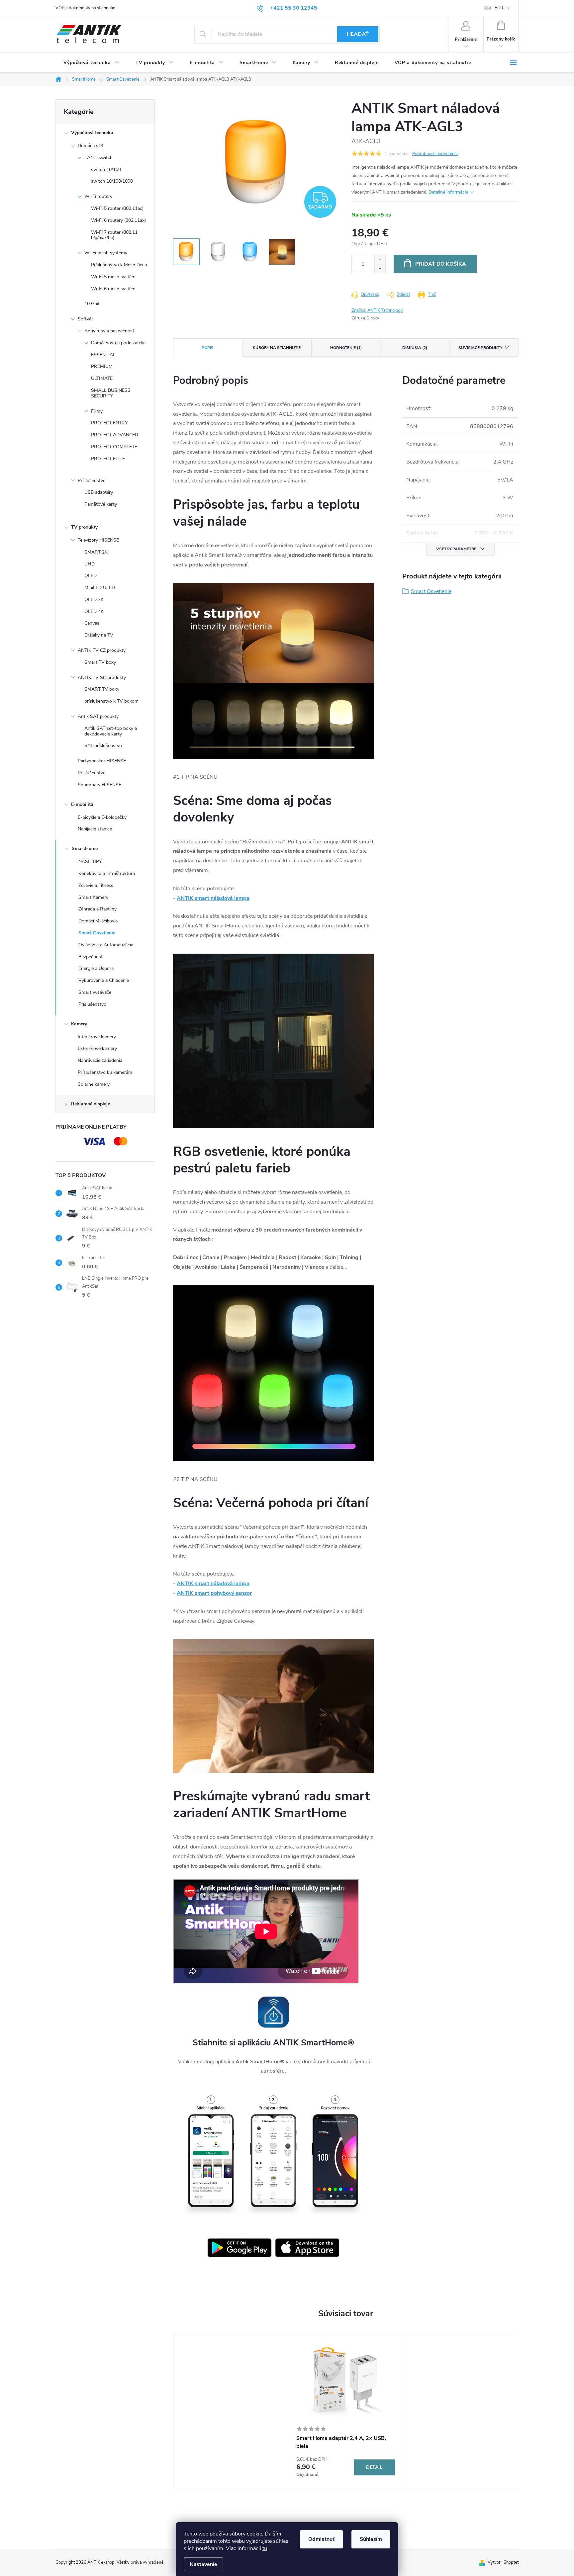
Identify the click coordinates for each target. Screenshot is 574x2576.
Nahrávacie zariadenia (100, 1060)
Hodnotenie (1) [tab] (346, 348)
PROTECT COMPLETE (114, 447)
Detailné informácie (448, 192)
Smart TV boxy (100, 662)
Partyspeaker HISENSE (102, 761)
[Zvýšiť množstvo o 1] (380, 259)
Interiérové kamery (97, 1037)
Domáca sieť (91, 146)
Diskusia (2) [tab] (415, 348)
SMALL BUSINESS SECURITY (111, 393)
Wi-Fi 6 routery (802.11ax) (118, 220)
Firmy (97, 411)
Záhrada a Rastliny (97, 909)
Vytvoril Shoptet (503, 2562)
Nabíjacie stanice (95, 829)
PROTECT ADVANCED (115, 435)
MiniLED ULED (100, 588)
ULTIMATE (102, 378)
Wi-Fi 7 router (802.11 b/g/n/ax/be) (114, 235)
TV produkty (84, 527)
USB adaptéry (99, 492)
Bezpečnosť (91, 957)
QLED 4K (94, 611)
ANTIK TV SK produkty (102, 678)
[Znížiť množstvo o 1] (380, 268)
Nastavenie (203, 2564)
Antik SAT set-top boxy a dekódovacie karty (111, 731)
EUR (499, 8)
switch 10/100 (106, 170)
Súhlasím (371, 2539)
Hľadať (358, 34)
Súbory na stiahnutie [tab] (277, 348)
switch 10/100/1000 (112, 181)
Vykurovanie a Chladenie (104, 980)
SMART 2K (96, 552)
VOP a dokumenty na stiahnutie (85, 8)
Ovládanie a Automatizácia (106, 945)
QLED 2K (94, 600)
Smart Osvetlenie (97, 933)
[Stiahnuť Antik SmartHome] (239, 2248)
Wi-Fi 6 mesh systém (113, 289)
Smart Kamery (93, 897)
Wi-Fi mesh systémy (106, 253)
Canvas (92, 623)
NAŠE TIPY (90, 861)
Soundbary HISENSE (99, 785)
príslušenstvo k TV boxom (111, 701)
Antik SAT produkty (98, 716)
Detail (374, 2467)
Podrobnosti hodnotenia (435, 154)
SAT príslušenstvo (103, 746)
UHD (90, 564)
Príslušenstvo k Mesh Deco (119, 265)
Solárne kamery (94, 1084)
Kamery (79, 1024)
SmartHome (85, 849)
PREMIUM (102, 366)
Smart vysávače (95, 992)
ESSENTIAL (103, 355)
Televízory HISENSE (98, 540)
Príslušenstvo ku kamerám (105, 1072)
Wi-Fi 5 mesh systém (113, 277)
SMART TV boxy (102, 689)
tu (265, 2548)
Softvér (85, 319)
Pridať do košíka (441, 264)
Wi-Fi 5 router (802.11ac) (117, 208)
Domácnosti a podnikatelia (118, 343)
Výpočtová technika (92, 133)
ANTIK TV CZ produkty (102, 650)
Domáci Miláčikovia (98, 921)
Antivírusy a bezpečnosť (109, 331)
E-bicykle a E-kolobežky (102, 817)
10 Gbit (92, 304)
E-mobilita (82, 804)
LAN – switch (98, 158)
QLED (91, 576)
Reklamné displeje (91, 1104)
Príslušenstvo (92, 481)
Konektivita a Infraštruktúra (107, 873)
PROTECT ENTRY (109, 423)
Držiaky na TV (99, 635)
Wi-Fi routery (98, 196)
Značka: (377, 310)
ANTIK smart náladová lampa (213, 898)
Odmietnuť (321, 2539)
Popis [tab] (208, 348)
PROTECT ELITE (108, 459)
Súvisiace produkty (480, 348)
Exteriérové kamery (97, 1048)
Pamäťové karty (101, 504)
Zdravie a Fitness (96, 885)
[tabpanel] (346, 2411)
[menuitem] (92, 63)
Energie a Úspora (96, 968)
